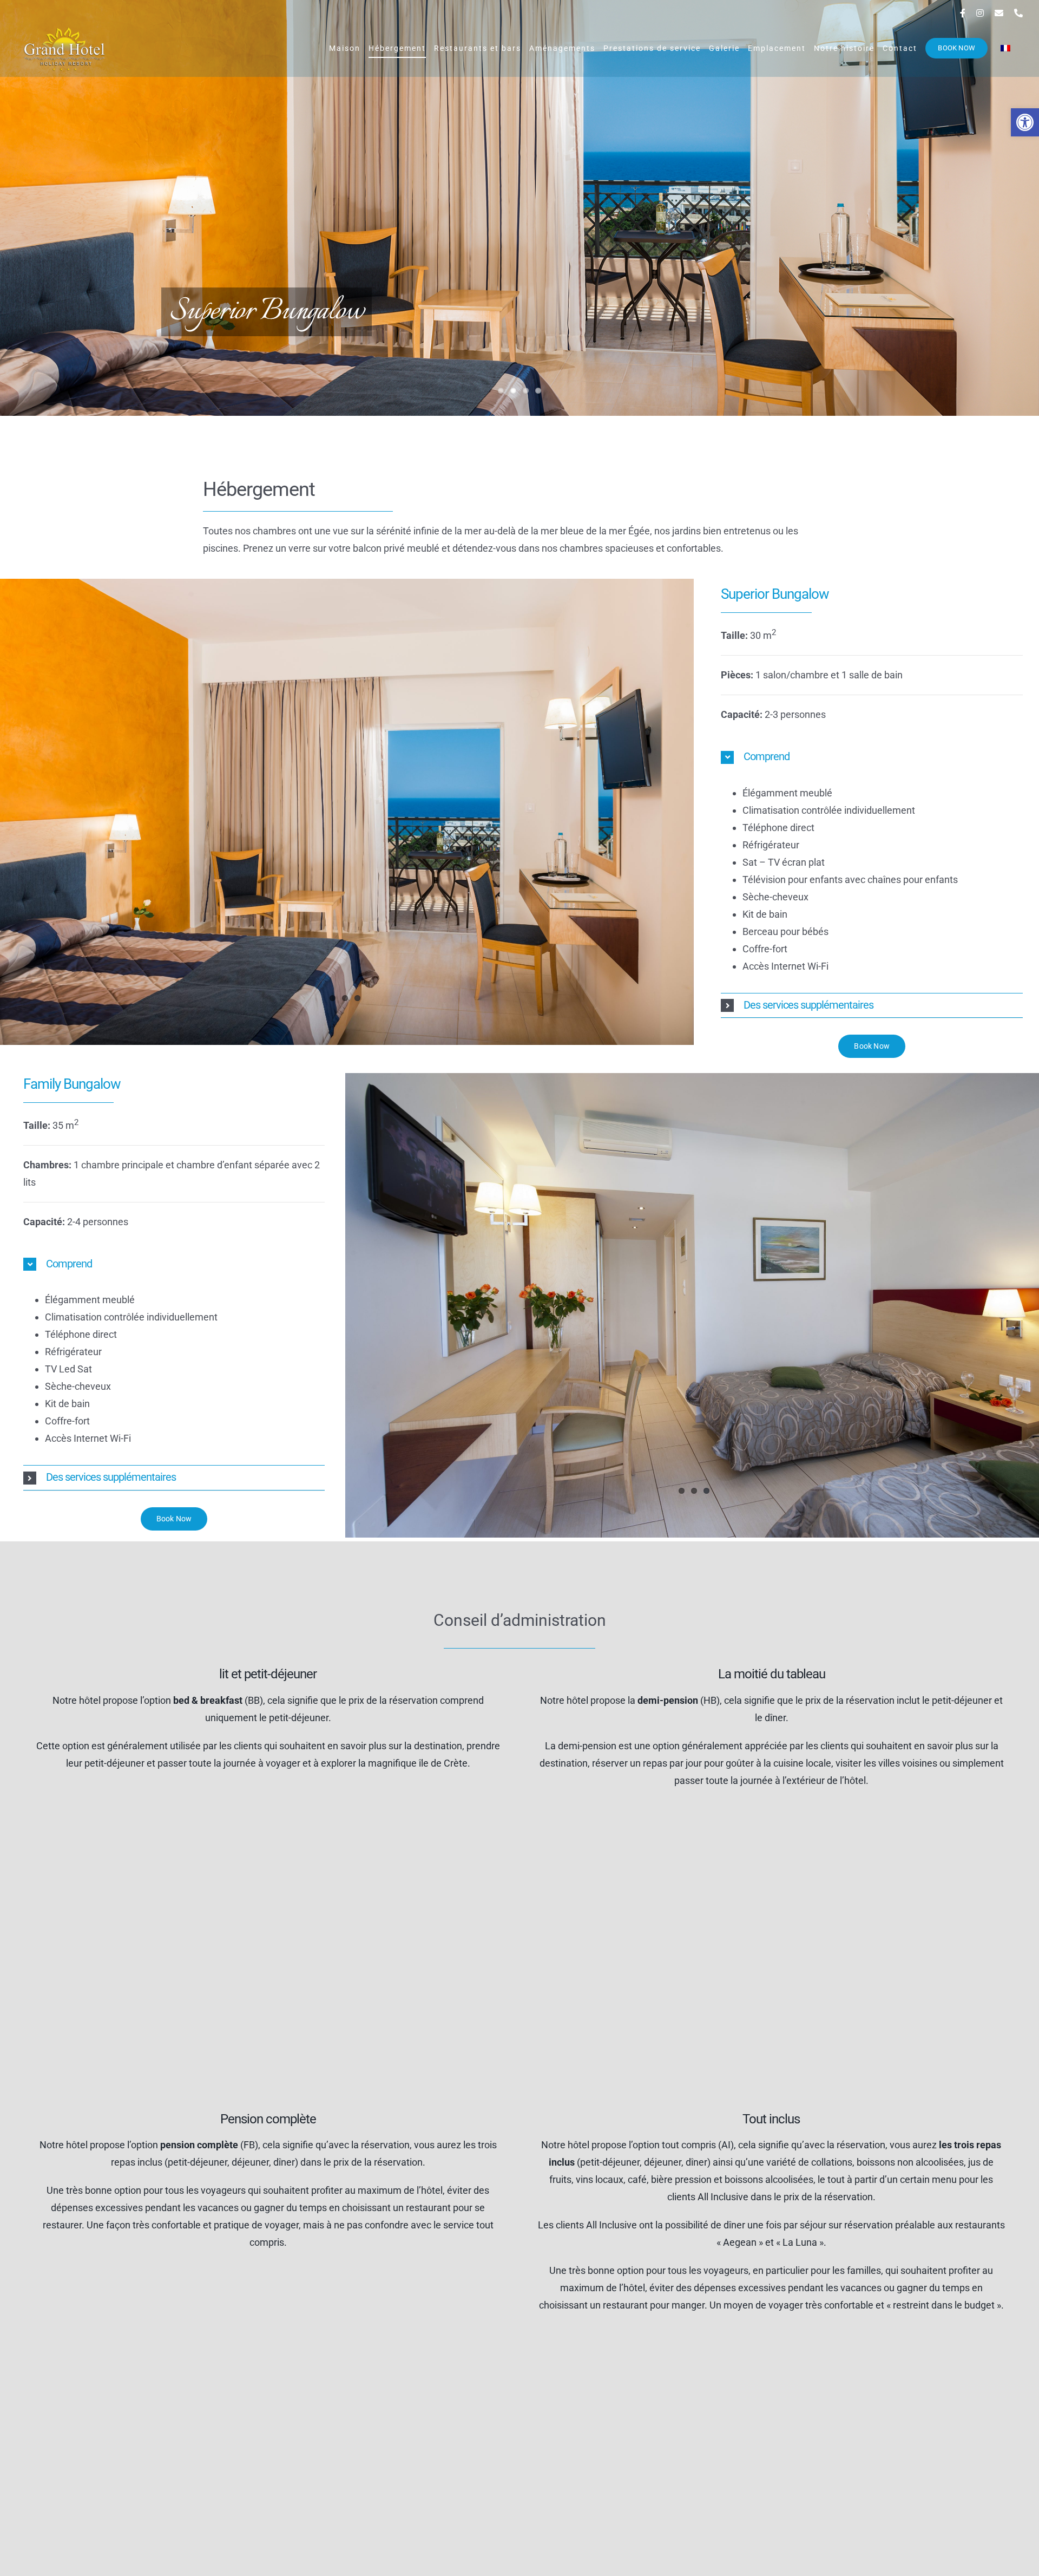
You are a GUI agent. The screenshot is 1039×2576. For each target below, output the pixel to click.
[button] (1025, 122)
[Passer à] (1005, 48)
